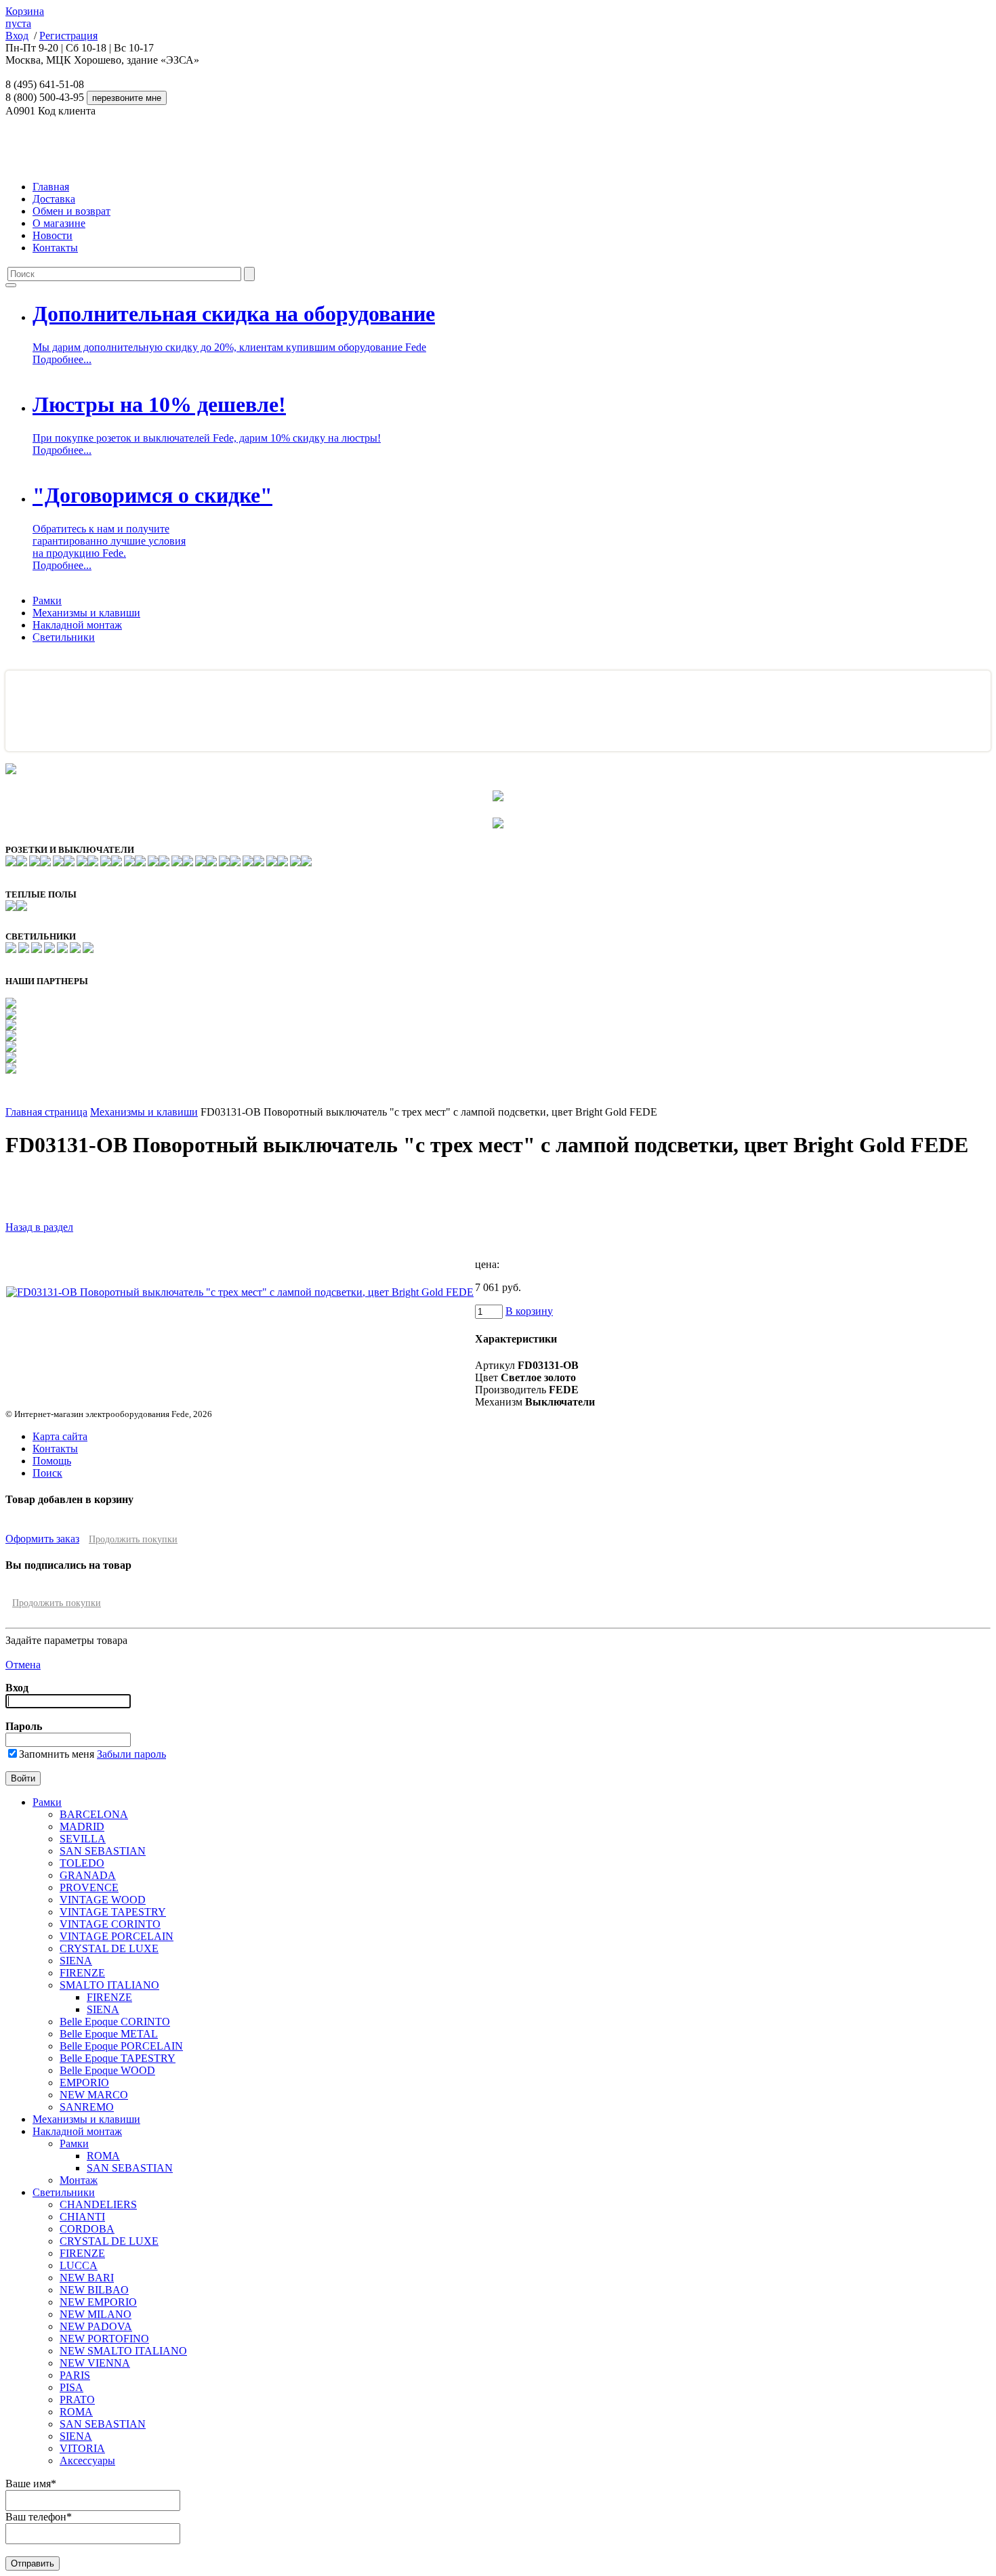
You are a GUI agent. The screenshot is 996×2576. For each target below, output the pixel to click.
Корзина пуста (25, 17)
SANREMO (87, 2107)
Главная (51, 187)
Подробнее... (62, 359)
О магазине (59, 223)
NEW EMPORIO (98, 2302)
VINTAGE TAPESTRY (113, 1912)
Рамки (47, 600)
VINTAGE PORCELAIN (117, 1936)
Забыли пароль (131, 1754)
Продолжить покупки (133, 1539)
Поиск (47, 1473)
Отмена (23, 1665)
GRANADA (88, 1875)
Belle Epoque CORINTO (115, 2022)
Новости (53, 235)
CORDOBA (87, 2229)
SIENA (76, 1961)
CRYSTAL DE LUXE (109, 1948)
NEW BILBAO (94, 2290)
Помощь (52, 1461)
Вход (17, 36)
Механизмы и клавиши (86, 613)
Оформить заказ (42, 1539)
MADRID (82, 1827)
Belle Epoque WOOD (107, 2070)
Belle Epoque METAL (109, 2034)
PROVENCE (89, 1887)
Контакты (55, 248)
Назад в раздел (39, 1227)
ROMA (103, 2156)
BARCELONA (94, 1814)
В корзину (529, 1311)
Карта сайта (60, 1436)
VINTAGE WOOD (103, 1900)
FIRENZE (82, 1973)
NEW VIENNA (95, 2363)
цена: (487, 1264)
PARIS (75, 2375)
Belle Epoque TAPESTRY (118, 2058)
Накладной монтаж (77, 625)
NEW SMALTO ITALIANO (123, 2351)
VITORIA (82, 2448)
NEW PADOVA (96, 2326)
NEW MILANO (96, 2314)
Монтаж (79, 2180)
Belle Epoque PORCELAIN (121, 2046)
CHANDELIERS (98, 2204)
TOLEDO (82, 1863)
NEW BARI (87, 2278)
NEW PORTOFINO (104, 2339)
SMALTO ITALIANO (109, 1985)
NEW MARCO (94, 2095)
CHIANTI (82, 2217)
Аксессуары (87, 2461)
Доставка (54, 199)
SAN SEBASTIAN (103, 1851)
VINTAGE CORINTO (110, 1924)
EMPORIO (84, 2083)
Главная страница (46, 1112)
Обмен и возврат (71, 211)
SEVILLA (83, 1839)
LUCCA (79, 2265)
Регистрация (68, 36)
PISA (71, 2387)
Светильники (64, 637)
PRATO (77, 2400)
